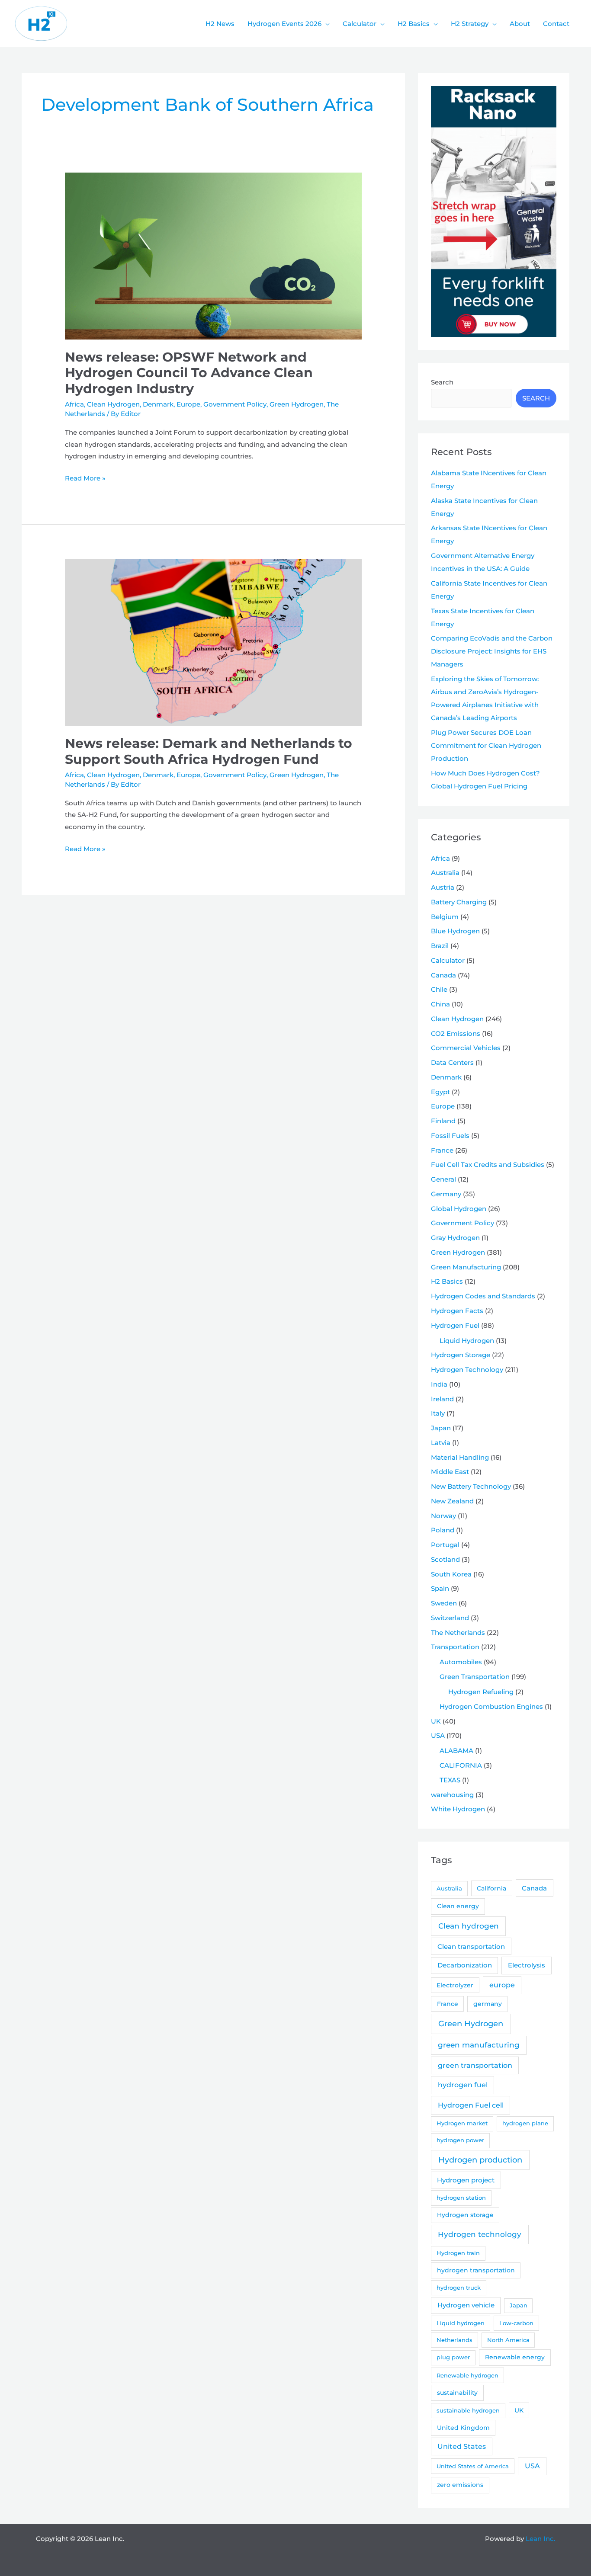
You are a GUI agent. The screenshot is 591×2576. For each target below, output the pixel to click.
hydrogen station (461, 2198)
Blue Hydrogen (455, 931)
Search (442, 382)
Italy (438, 1413)
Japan (441, 1428)
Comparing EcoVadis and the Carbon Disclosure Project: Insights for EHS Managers (492, 651)
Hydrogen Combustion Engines (491, 1706)
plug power (453, 2357)
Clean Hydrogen (113, 404)
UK (436, 1721)
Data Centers (452, 1062)
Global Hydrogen (459, 1209)
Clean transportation (471, 1946)
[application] (326, 24)
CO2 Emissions (456, 1033)
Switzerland (450, 1618)
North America (508, 2340)
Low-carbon (516, 2323)
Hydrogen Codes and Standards (483, 1296)
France (442, 1150)
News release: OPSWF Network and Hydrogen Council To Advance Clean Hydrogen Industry (189, 373)
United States (462, 2446)
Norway (443, 1516)
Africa (74, 404)
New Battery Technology (471, 1486)
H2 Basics (447, 1281)
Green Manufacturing (466, 1267)
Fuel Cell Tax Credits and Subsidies (488, 1165)
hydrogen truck (459, 2288)
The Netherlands (458, 1632)
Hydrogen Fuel (455, 1325)
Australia (445, 873)
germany (488, 2004)
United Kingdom (463, 2428)
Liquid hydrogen (461, 2323)
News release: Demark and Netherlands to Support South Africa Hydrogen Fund (209, 751)
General (443, 1179)
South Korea (451, 1574)
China (440, 1004)
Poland (443, 1530)
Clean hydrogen (469, 1926)
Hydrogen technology (480, 2234)
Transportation (455, 1647)
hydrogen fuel (463, 2085)
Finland (443, 1121)
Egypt (440, 1092)
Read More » (85, 479)
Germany (446, 1194)
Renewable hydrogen (467, 2375)
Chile (439, 989)
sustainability (457, 2393)
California (491, 1888)
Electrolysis (527, 1965)
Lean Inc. (540, 2539)
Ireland (442, 1399)
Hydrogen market (462, 2123)
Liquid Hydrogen (467, 1341)
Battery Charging (459, 902)
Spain (440, 1588)
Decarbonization (465, 1965)
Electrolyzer (455, 1985)
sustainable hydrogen (468, 2410)
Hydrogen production (480, 2160)
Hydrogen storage (465, 2215)
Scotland (445, 1559)
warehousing (452, 1795)
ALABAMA (456, 1751)
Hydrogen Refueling (481, 1692)
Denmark (158, 404)
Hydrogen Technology (467, 1370)
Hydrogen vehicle (466, 2305)
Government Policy (235, 404)
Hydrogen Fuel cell (471, 2105)
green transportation (475, 2065)
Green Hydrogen (297, 404)
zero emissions (460, 2485)
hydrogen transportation (476, 2270)
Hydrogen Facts (457, 1311)
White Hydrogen (458, 1809)
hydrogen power (460, 2140)
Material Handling (460, 1457)
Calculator (448, 960)
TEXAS (450, 1780)
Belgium (445, 917)
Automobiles (461, 1662)
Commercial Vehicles (466, 1048)
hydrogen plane (525, 2123)
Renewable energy (515, 2357)
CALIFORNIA (461, 1765)
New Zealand (452, 1501)
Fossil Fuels (450, 1136)
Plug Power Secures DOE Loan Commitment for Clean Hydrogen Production (486, 745)
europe (502, 1985)
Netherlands (454, 2340)
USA (438, 1735)
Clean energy (458, 1906)
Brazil (440, 946)
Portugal (445, 1545)
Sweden (444, 1603)
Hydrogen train (458, 2253)
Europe (188, 404)
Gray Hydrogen (455, 1238)
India (439, 1384)
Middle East (450, 1472)
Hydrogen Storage (461, 1355)
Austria (443, 887)
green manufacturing (479, 2045)
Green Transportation (475, 1677)
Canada (443, 975)
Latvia (441, 1443)
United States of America (473, 2466)
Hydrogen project (466, 2180)
